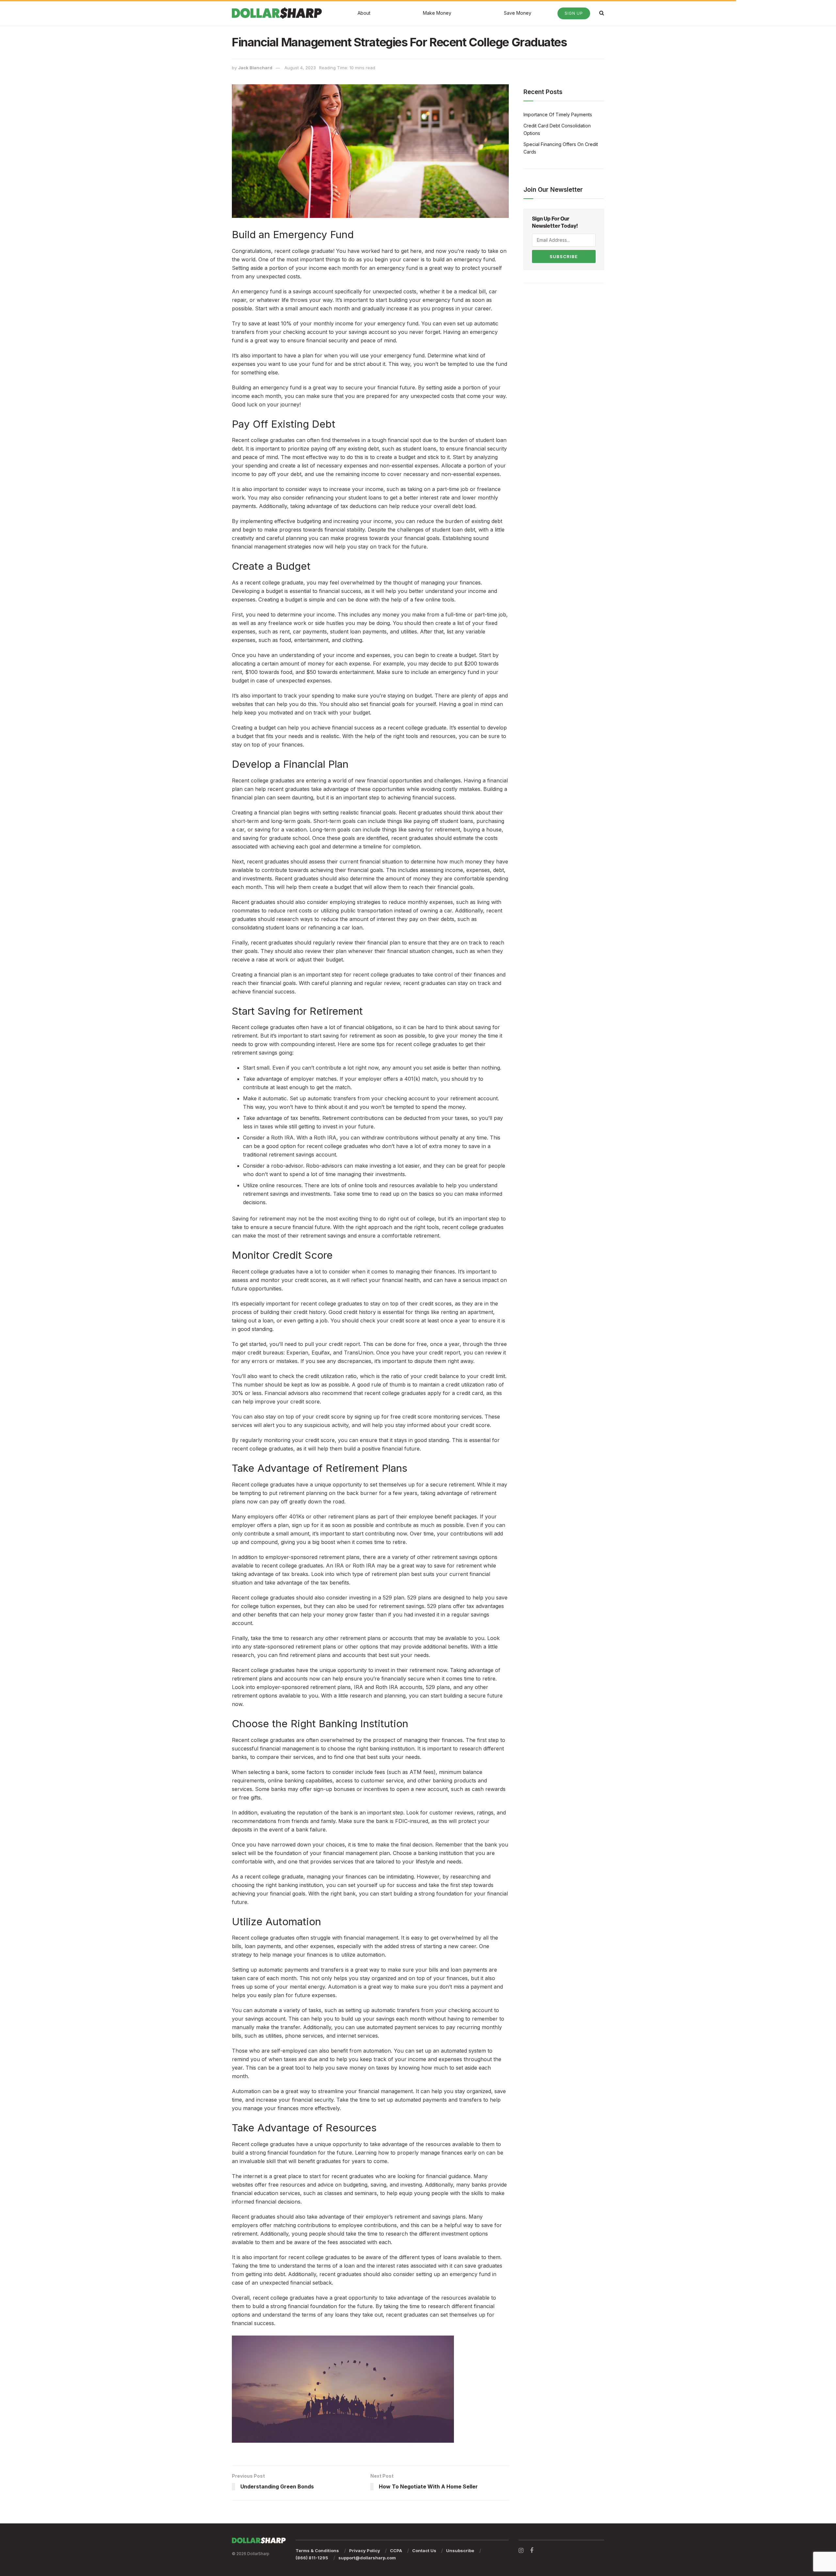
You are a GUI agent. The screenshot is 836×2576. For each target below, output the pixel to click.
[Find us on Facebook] (532, 2551)
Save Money (518, 13)
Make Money (437, 13)
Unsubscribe (460, 2551)
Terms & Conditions (317, 2551)
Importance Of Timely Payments (558, 115)
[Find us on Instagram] (521, 2551)
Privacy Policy (365, 2551)
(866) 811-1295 (312, 2558)
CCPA (396, 2551)
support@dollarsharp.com (367, 2558)
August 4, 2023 (300, 68)
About (364, 13)
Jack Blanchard (255, 68)
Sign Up (574, 13)
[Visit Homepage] (277, 13)
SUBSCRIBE (564, 256)
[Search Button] (602, 13)
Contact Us (424, 2551)
